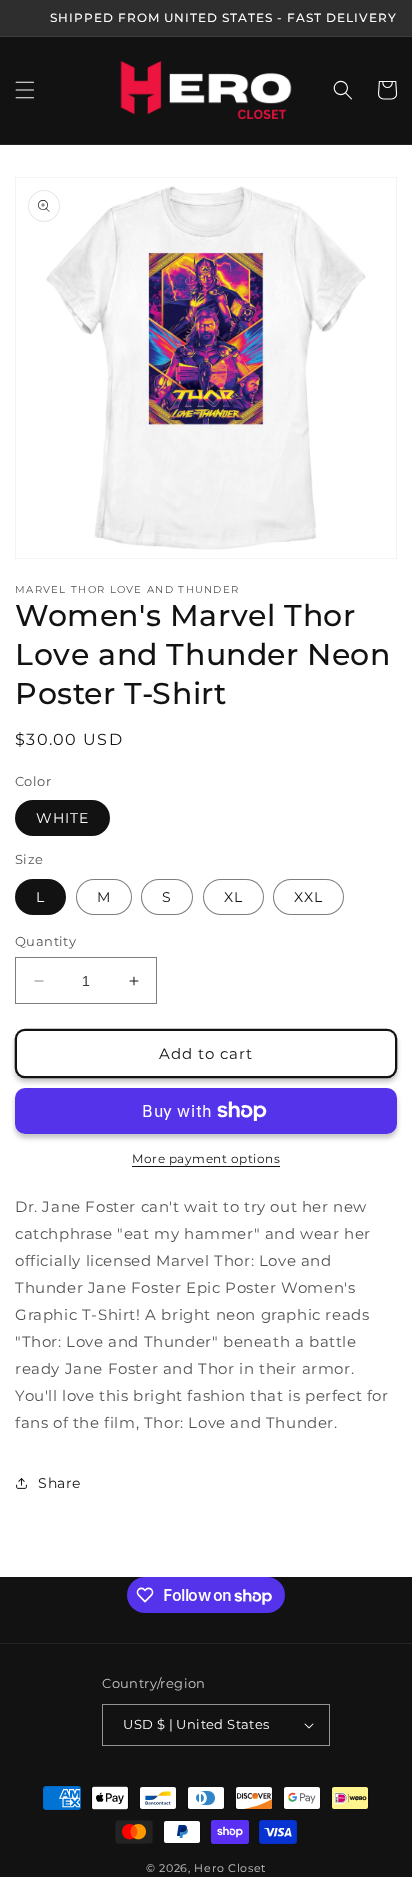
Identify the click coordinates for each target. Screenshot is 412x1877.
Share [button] (59, 1483)
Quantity (45, 941)
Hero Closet (230, 1868)
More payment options (206, 1158)
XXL (308, 897)
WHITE (62, 818)
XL (233, 897)
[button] (25, 90)
